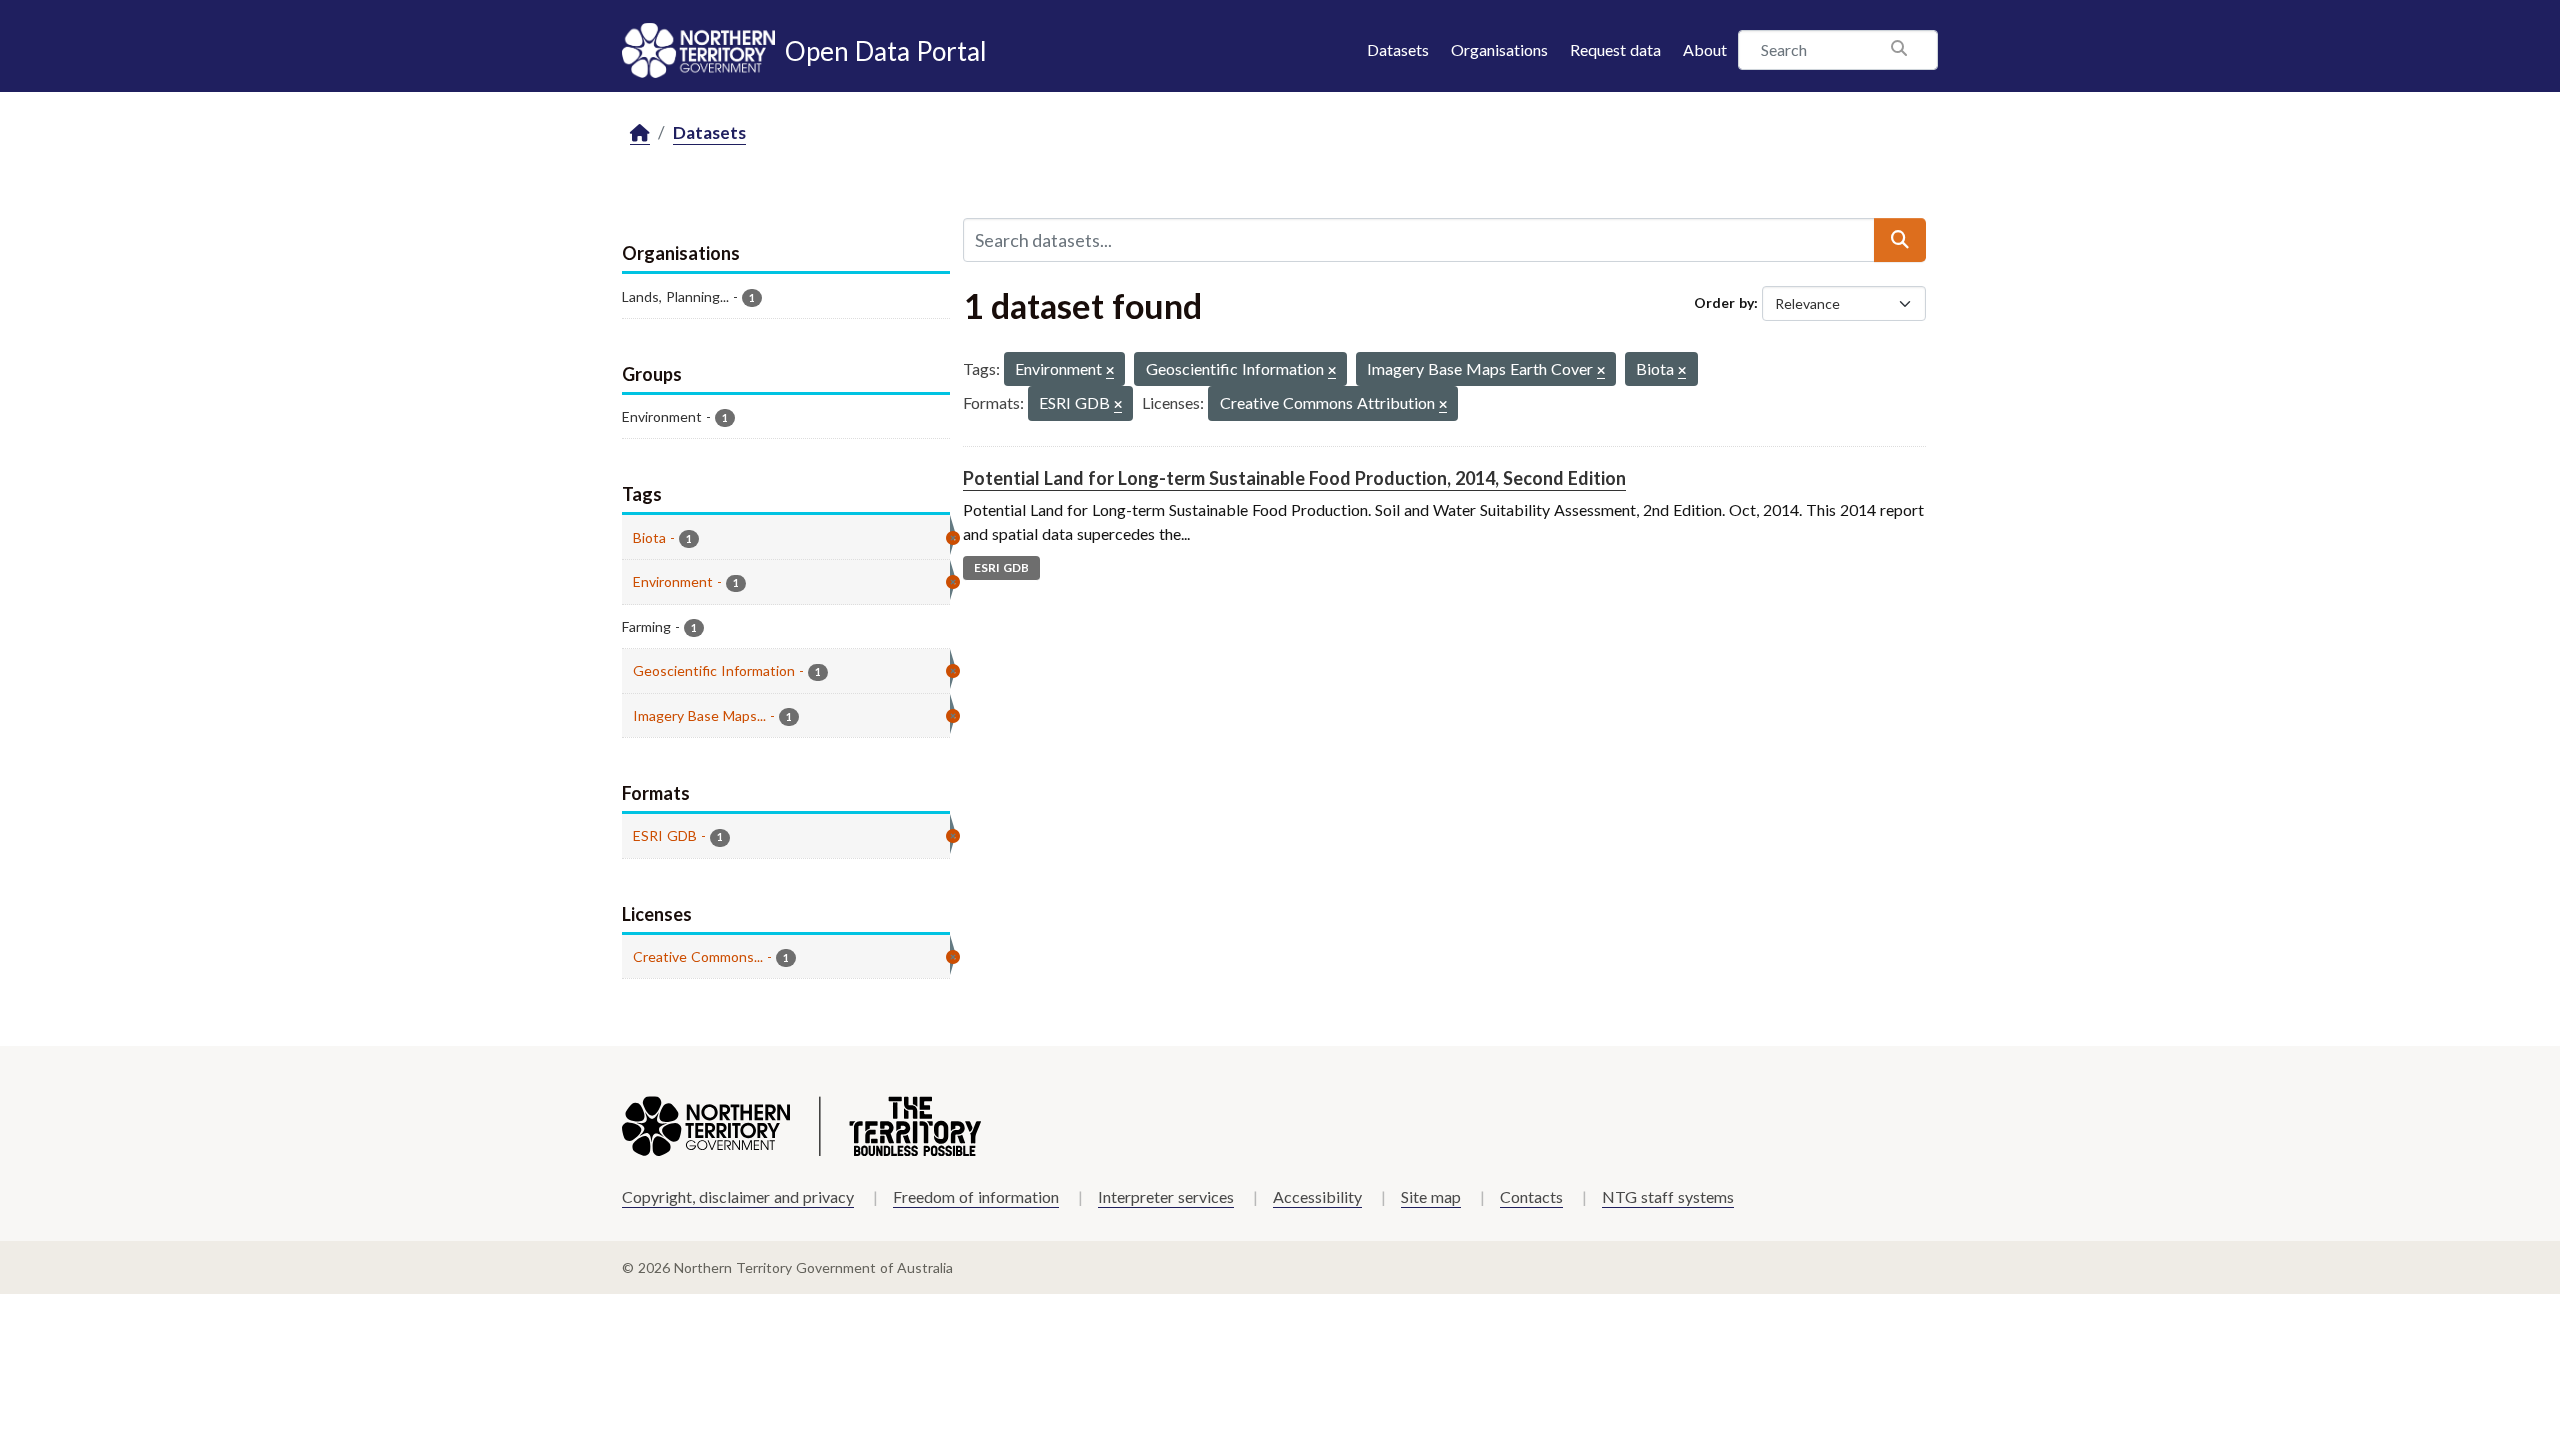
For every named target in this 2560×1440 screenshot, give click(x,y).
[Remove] (1110, 371)
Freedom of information (976, 1196)
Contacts (1531, 1196)
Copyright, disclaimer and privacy (738, 1196)
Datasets (1398, 49)
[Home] (640, 133)
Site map (1431, 1196)
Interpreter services (1166, 1196)
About (1705, 49)
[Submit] (1900, 240)
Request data (1615, 49)
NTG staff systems (1668, 1196)
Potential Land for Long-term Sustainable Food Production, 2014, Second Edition (1294, 478)
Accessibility (1317, 1196)
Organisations (1499, 49)
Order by (1724, 302)
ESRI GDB (1001, 567)
